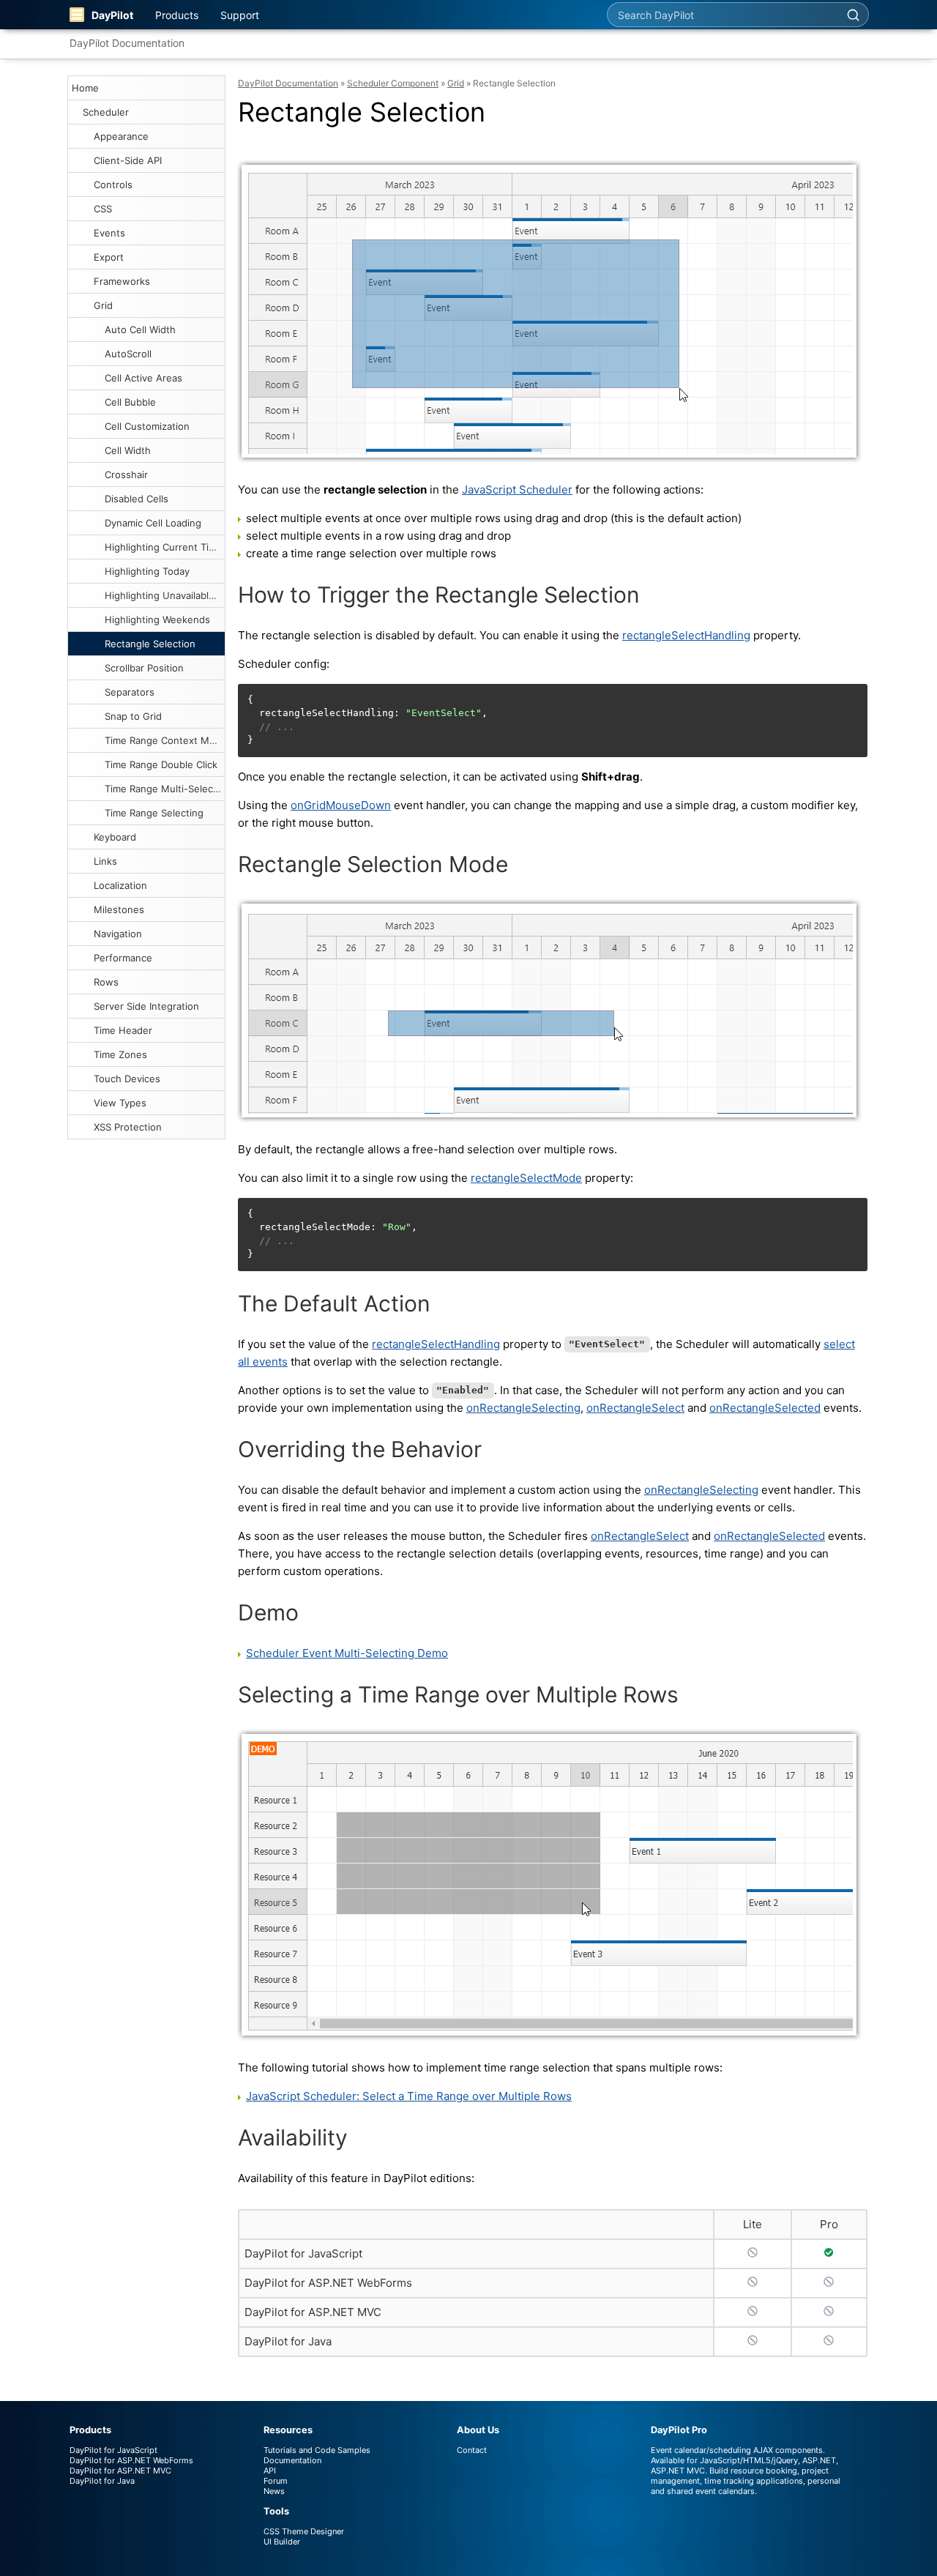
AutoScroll (128, 354)
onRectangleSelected (765, 1408)
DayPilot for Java (288, 2341)
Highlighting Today (147, 571)
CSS (103, 209)
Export (109, 257)
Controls (113, 185)
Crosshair (126, 474)
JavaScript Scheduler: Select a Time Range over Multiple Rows (409, 2096)
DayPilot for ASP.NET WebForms (328, 2283)
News (274, 2491)
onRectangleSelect (635, 1408)
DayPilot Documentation (127, 43)
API (270, 2471)
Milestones (119, 909)
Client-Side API (128, 160)
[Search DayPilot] (853, 15)
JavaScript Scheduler (517, 489)
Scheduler (106, 112)
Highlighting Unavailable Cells (165, 595)
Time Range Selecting (154, 813)
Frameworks (122, 281)
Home (85, 88)
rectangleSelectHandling (686, 635)
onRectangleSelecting (523, 1408)
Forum (276, 2481)
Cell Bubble (130, 402)
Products (177, 15)
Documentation (292, 2460)
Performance (123, 958)
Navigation (118, 934)
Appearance (121, 136)
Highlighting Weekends (157, 619)
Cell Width (128, 450)
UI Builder (282, 2542)
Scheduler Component (393, 83)
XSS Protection (128, 1127)
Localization (120, 885)
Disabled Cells (137, 499)
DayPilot (112, 15)
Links (105, 861)
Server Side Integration (146, 1006)
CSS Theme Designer (304, 2531)
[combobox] (723, 15)
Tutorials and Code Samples (317, 2450)
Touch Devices (127, 1079)
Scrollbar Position (144, 668)
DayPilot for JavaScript (303, 2253)
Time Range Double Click (161, 764)
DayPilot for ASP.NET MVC (313, 2312)
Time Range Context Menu (165, 740)
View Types (120, 1103)
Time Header (123, 1030)
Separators (130, 692)
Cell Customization (147, 426)
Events (109, 233)
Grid (103, 305)
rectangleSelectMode (526, 1178)
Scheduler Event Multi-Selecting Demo (347, 1653)
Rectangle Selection (150, 644)
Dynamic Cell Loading (153, 523)
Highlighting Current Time (164, 547)
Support (240, 15)
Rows (106, 982)
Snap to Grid (133, 716)
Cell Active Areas (143, 378)
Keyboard (115, 837)
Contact (472, 2450)
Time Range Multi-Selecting (165, 789)
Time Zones (120, 1054)
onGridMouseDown (341, 805)
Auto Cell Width (140, 330)
